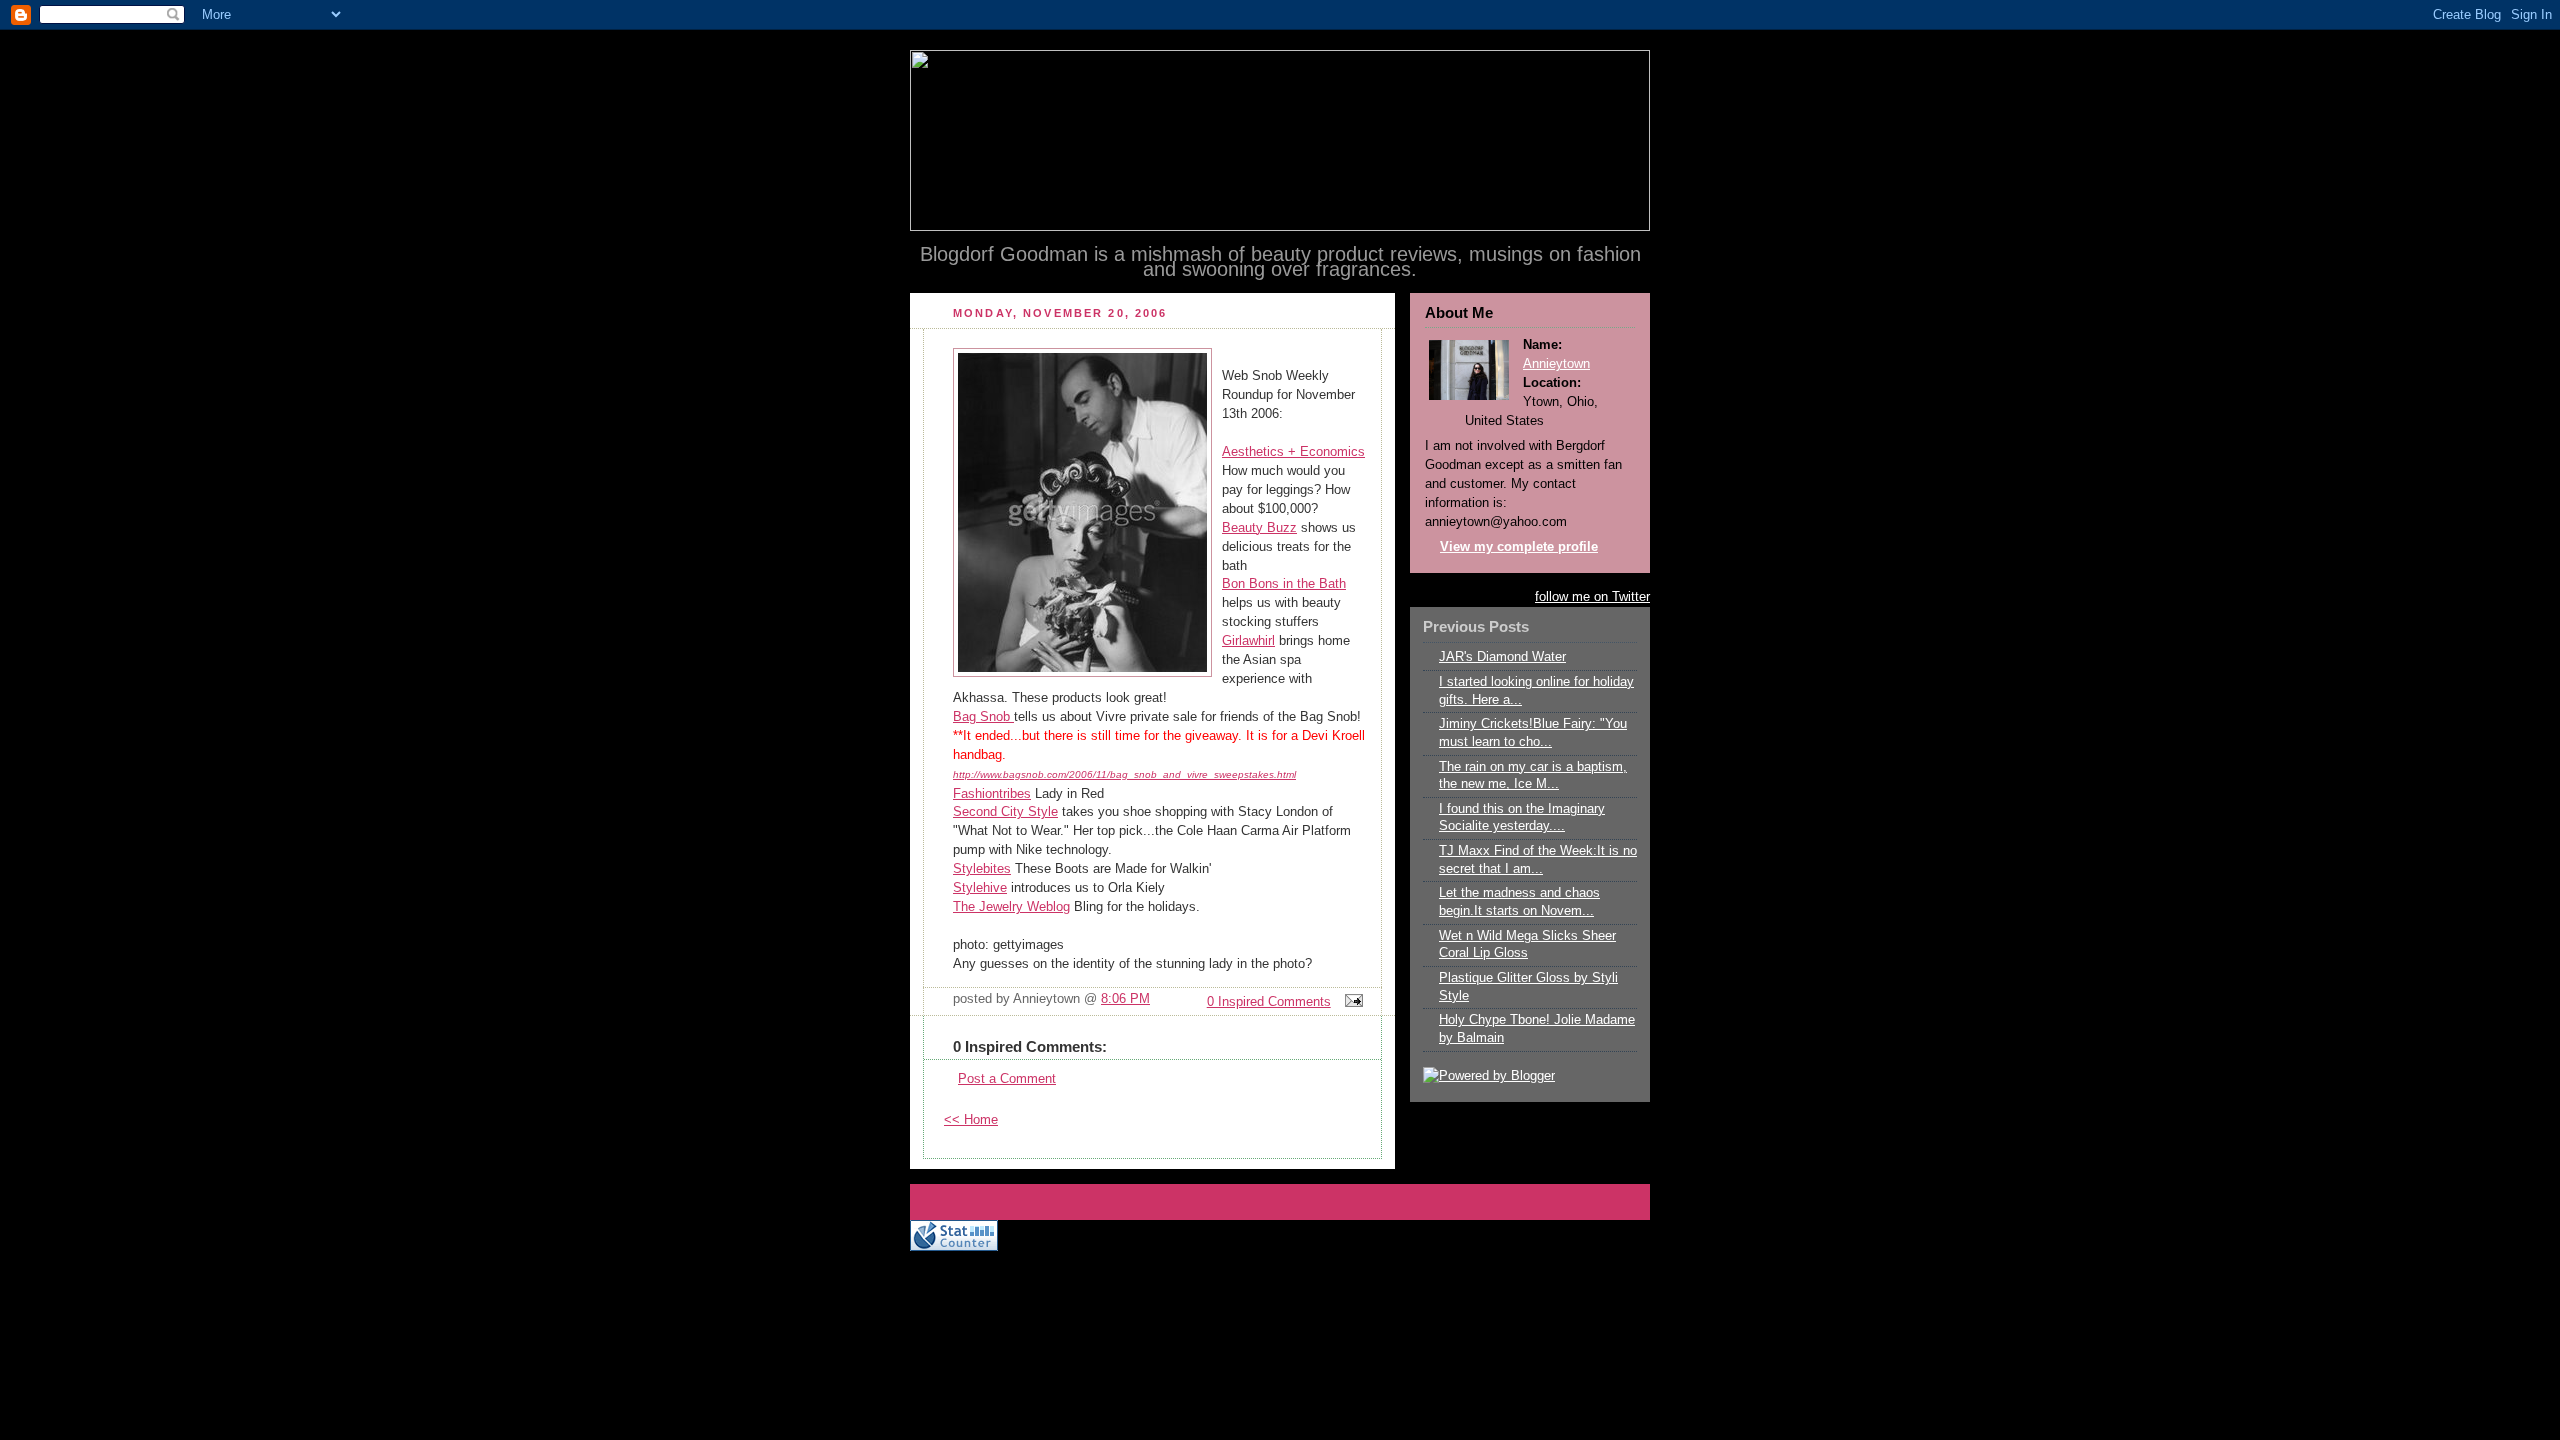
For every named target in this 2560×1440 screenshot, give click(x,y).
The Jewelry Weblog (1011, 907)
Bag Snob (983, 717)
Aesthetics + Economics (1293, 452)
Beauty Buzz (1259, 528)
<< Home (971, 1120)
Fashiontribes (992, 794)
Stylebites (982, 869)
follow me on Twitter (1592, 597)
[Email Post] (1351, 1002)
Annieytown (1556, 364)
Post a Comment (1007, 1079)
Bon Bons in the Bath (1284, 584)
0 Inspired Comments (1269, 1002)
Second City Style (1005, 812)
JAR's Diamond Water (1502, 657)
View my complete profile (1519, 547)
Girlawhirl (1248, 641)
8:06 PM (1125, 999)
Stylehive (980, 888)
